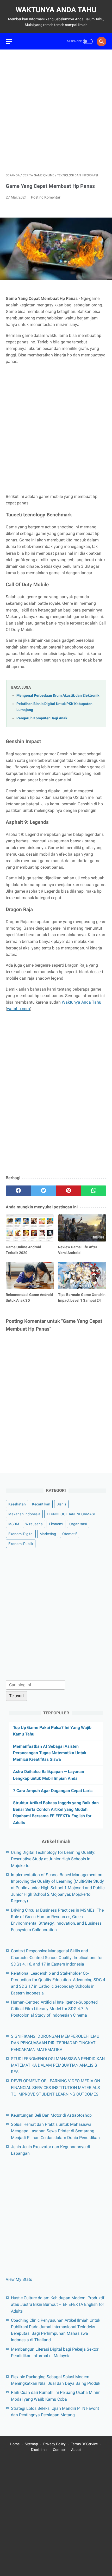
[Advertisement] (56, 111)
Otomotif (70, 1534)
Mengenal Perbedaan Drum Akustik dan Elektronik (58, 696)
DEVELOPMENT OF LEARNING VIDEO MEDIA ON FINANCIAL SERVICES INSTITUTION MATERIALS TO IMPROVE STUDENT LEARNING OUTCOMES (55, 2087)
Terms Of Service (84, 2444)
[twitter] (44, 1191)
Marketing (48, 1534)
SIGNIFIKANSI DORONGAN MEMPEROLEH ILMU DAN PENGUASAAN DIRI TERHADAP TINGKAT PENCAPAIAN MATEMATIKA (55, 2043)
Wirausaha (34, 1524)
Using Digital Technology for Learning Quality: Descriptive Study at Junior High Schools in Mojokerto (53, 1859)
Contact (59, 2450)
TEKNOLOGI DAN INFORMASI (71, 1514)
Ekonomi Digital (21, 1534)
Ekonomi (56, 1524)
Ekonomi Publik (21, 1544)
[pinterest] (69, 1191)
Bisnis (61, 1504)
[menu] (9, 42)
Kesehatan (17, 1504)
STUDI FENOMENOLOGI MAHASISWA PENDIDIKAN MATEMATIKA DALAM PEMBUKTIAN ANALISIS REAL (58, 2065)
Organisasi (78, 1524)
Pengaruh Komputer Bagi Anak (42, 718)
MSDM (14, 1524)
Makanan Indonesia (24, 1514)
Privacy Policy (54, 2444)
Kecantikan (41, 1504)
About (76, 2450)
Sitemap (31, 2444)
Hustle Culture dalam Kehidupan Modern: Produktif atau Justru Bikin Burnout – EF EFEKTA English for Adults (58, 2304)
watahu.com (18, 1009)
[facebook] (18, 1191)
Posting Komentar (46, 197)
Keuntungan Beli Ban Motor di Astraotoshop (51, 2115)
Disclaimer (39, 2450)
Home (15, 2444)
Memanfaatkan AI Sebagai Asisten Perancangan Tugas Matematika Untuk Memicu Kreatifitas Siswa (50, 1753)
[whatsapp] (94, 1191)
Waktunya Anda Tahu (56, 10)
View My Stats (19, 2279)
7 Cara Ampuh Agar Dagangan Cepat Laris (53, 1791)
